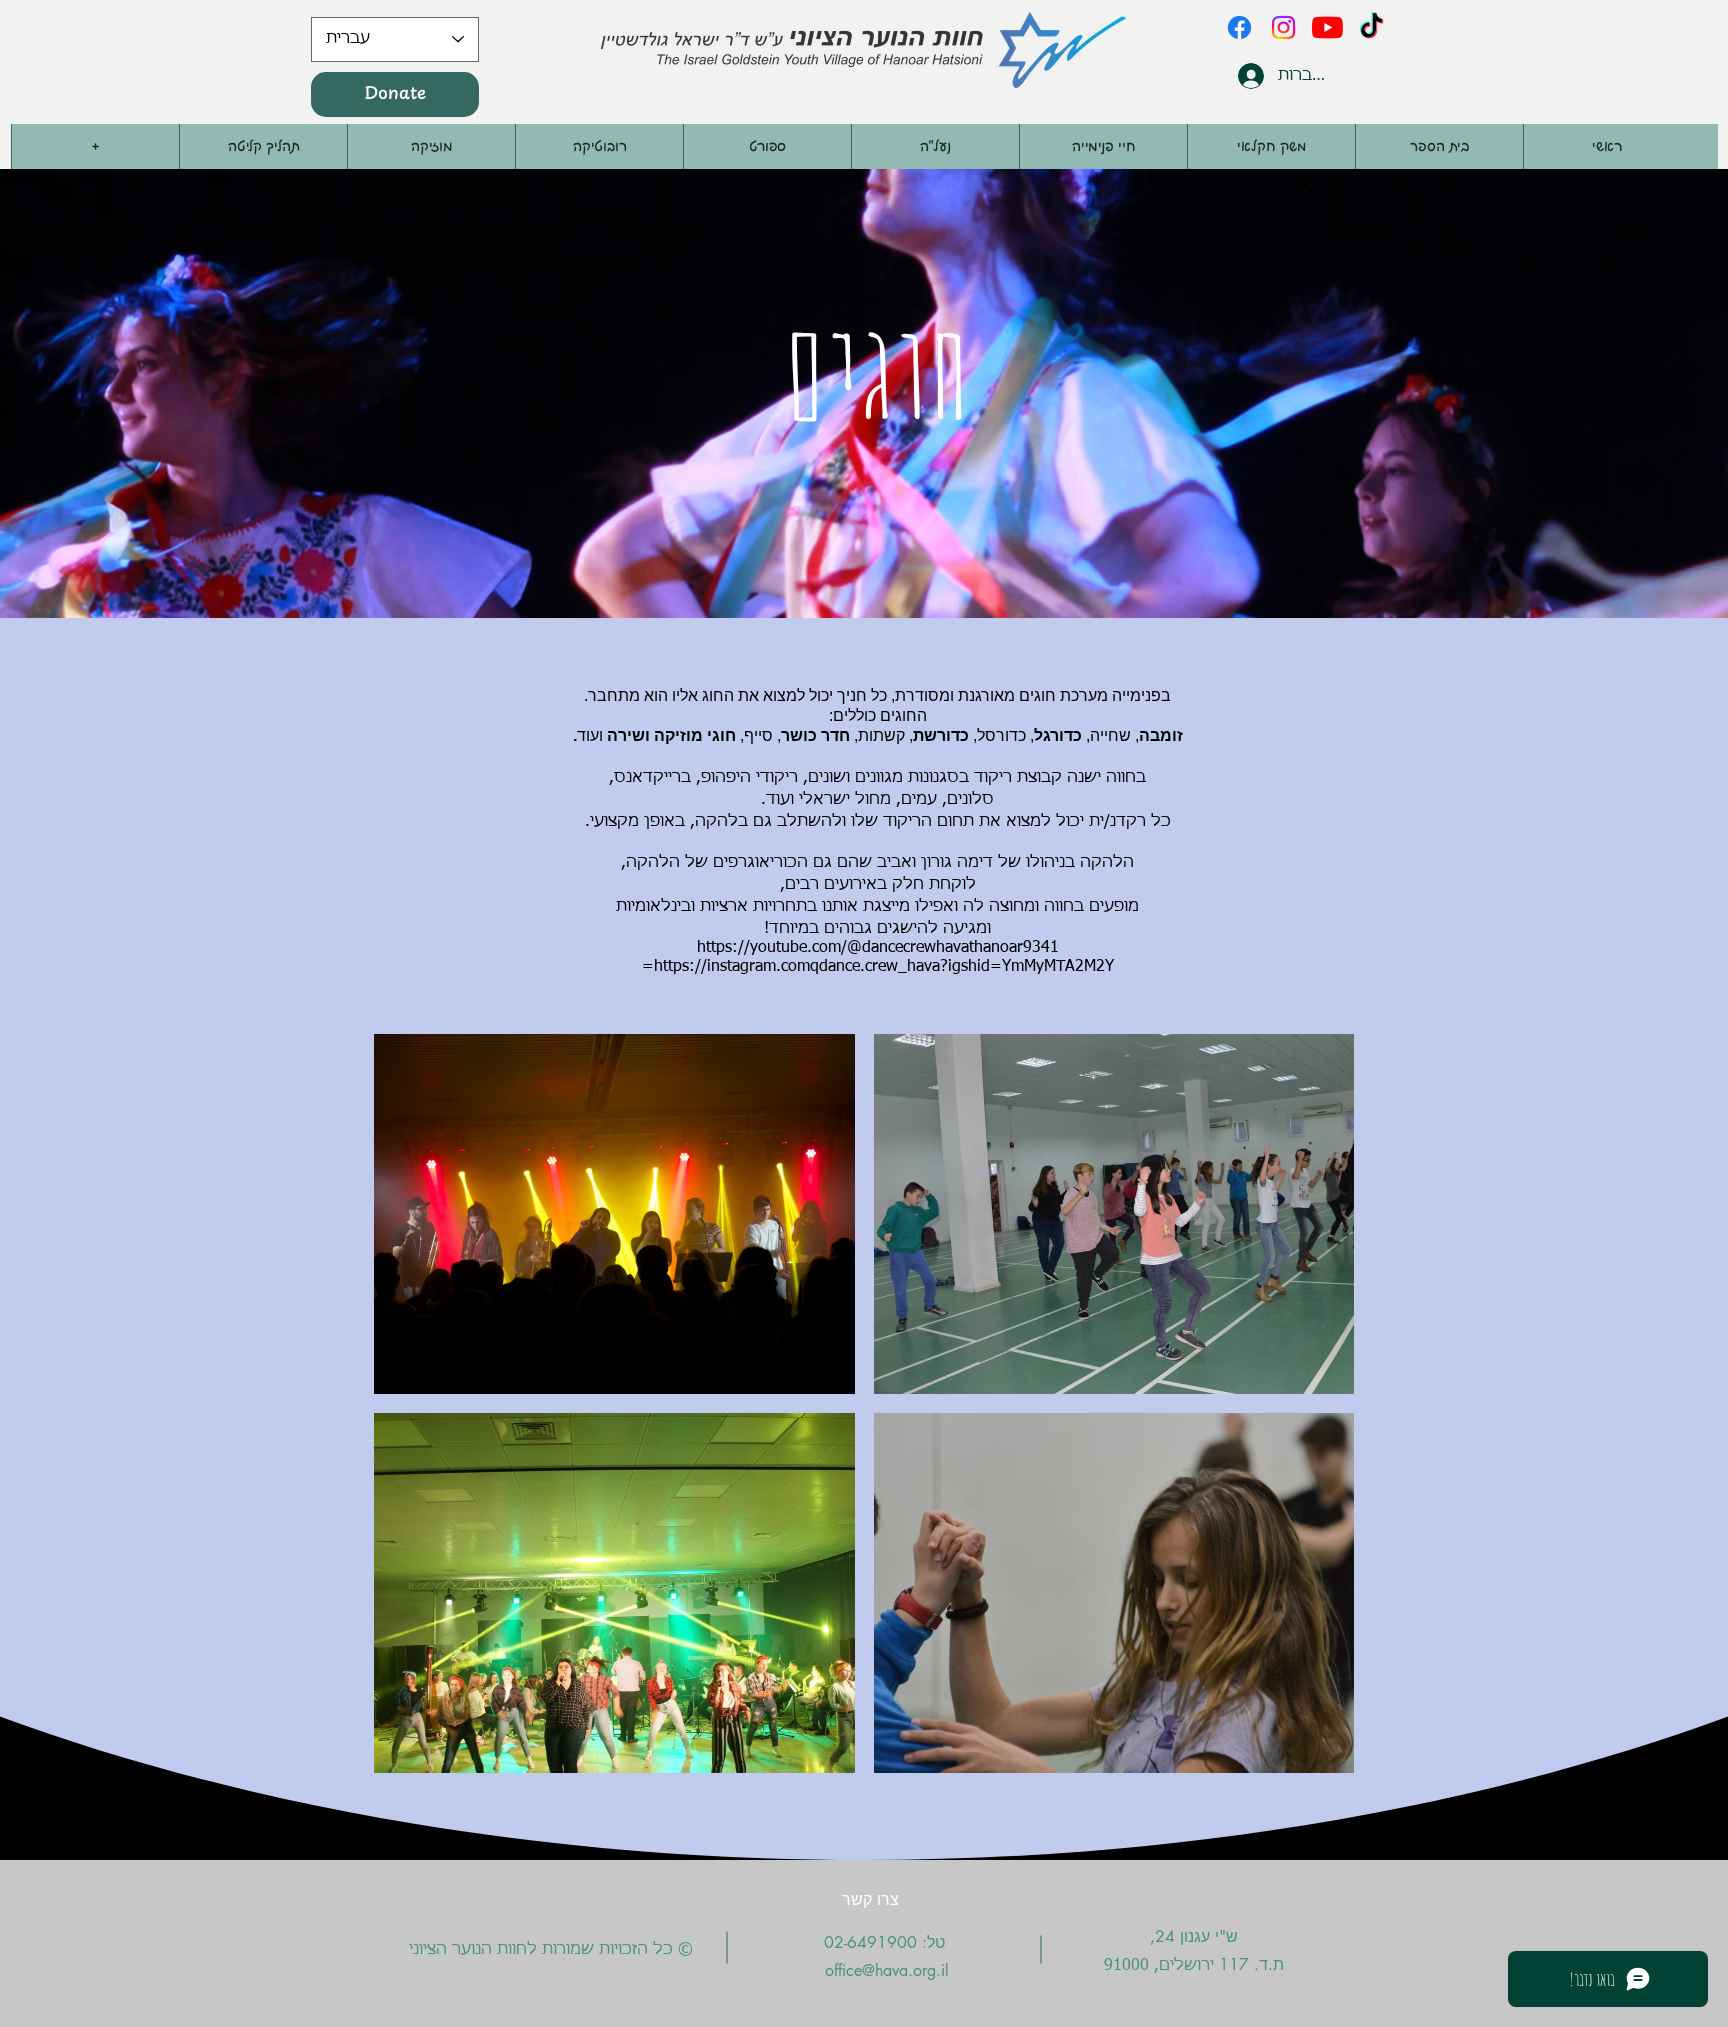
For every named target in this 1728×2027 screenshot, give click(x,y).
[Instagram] (1283, 27)
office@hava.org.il (887, 1970)
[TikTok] (1371, 27)
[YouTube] (1327, 27)
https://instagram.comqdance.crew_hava (797, 967)
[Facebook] (1239, 27)
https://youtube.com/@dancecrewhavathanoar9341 (878, 948)
